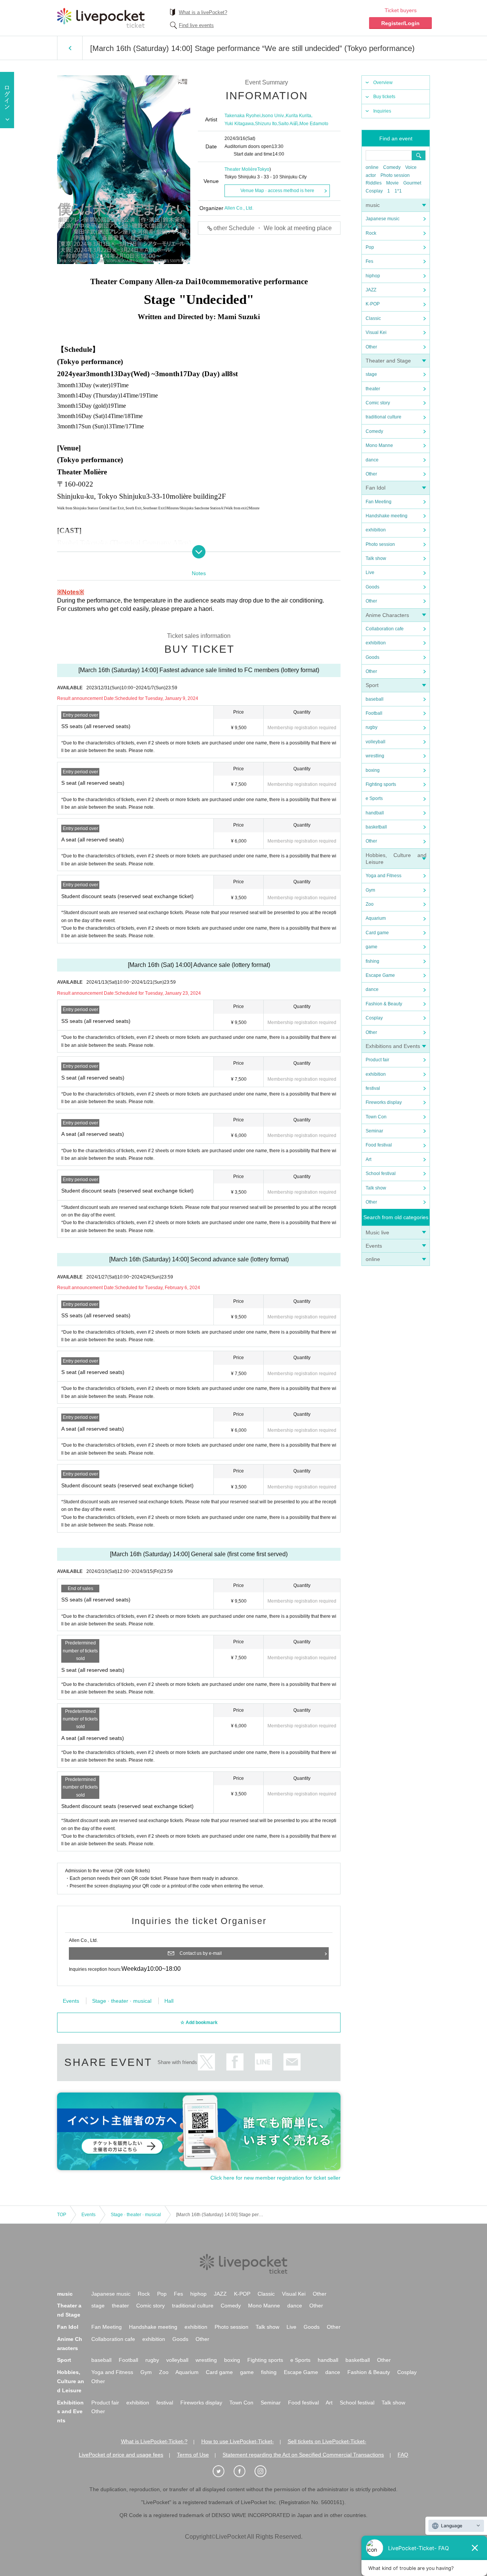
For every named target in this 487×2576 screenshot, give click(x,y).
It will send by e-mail (292, 2062)
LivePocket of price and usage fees (121, 2455)
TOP (62, 2215)
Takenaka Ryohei (243, 116)
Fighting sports (381, 784)
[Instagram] (264, 2471)
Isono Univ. (273, 116)
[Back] (70, 48)
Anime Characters (387, 615)
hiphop (373, 276)
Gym (370, 890)
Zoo (370, 904)
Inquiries (382, 111)
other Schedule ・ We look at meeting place (273, 228)
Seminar (374, 1131)
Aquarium (376, 918)
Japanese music (383, 219)
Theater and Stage (388, 361)
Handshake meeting (387, 516)
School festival (381, 1174)
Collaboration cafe (385, 629)
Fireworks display (384, 1102)
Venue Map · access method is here (277, 191)
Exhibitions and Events (393, 1046)
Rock (371, 233)
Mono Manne (379, 445)
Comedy (392, 167)
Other (371, 347)
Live (370, 572)
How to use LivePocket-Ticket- (238, 2441)
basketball (376, 827)
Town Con (376, 1117)
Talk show (376, 558)
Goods (372, 587)
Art (368, 1159)
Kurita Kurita (298, 116)
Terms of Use (193, 2455)
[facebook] (243, 2471)
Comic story (378, 403)
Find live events (196, 25)
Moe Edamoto (314, 124)
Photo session (395, 175)
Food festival (379, 1145)
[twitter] (223, 2471)
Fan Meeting (379, 502)
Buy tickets (384, 97)
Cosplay (374, 191)
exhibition (376, 530)
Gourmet (412, 183)
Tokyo (263, 169)
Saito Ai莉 (288, 124)
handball (375, 813)
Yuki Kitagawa (239, 124)
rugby (372, 727)
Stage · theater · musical (122, 2001)
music (373, 205)
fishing (372, 961)
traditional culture (384, 417)
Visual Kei (376, 332)
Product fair (377, 1060)
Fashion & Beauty (384, 1004)
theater (373, 389)
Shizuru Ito (266, 124)
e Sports (374, 798)
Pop (370, 247)
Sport (372, 685)
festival (373, 1088)
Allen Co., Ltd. (239, 208)
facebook (235, 2062)
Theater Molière (241, 169)
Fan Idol (376, 488)
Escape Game (380, 975)
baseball (375, 699)
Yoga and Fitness (384, 876)
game (372, 947)
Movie (392, 183)
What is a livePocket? (203, 12)
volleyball (376, 742)
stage (371, 374)
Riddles (374, 183)
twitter (206, 2062)
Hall (169, 2001)
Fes (369, 261)
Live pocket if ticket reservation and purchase (101, 18)
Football (374, 713)
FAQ (403, 2455)
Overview (383, 83)
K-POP (373, 304)
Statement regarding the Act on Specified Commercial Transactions (303, 2455)
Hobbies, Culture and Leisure (71, 2381)
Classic (373, 318)
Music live (377, 1232)
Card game (377, 933)
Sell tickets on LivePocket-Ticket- (327, 2441)
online (372, 167)
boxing (373, 770)
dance (372, 460)
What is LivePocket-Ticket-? (154, 2441)
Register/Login (400, 23)
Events (374, 1246)
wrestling (375, 756)
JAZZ (371, 290)
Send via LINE (263, 2062)
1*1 (398, 191)
